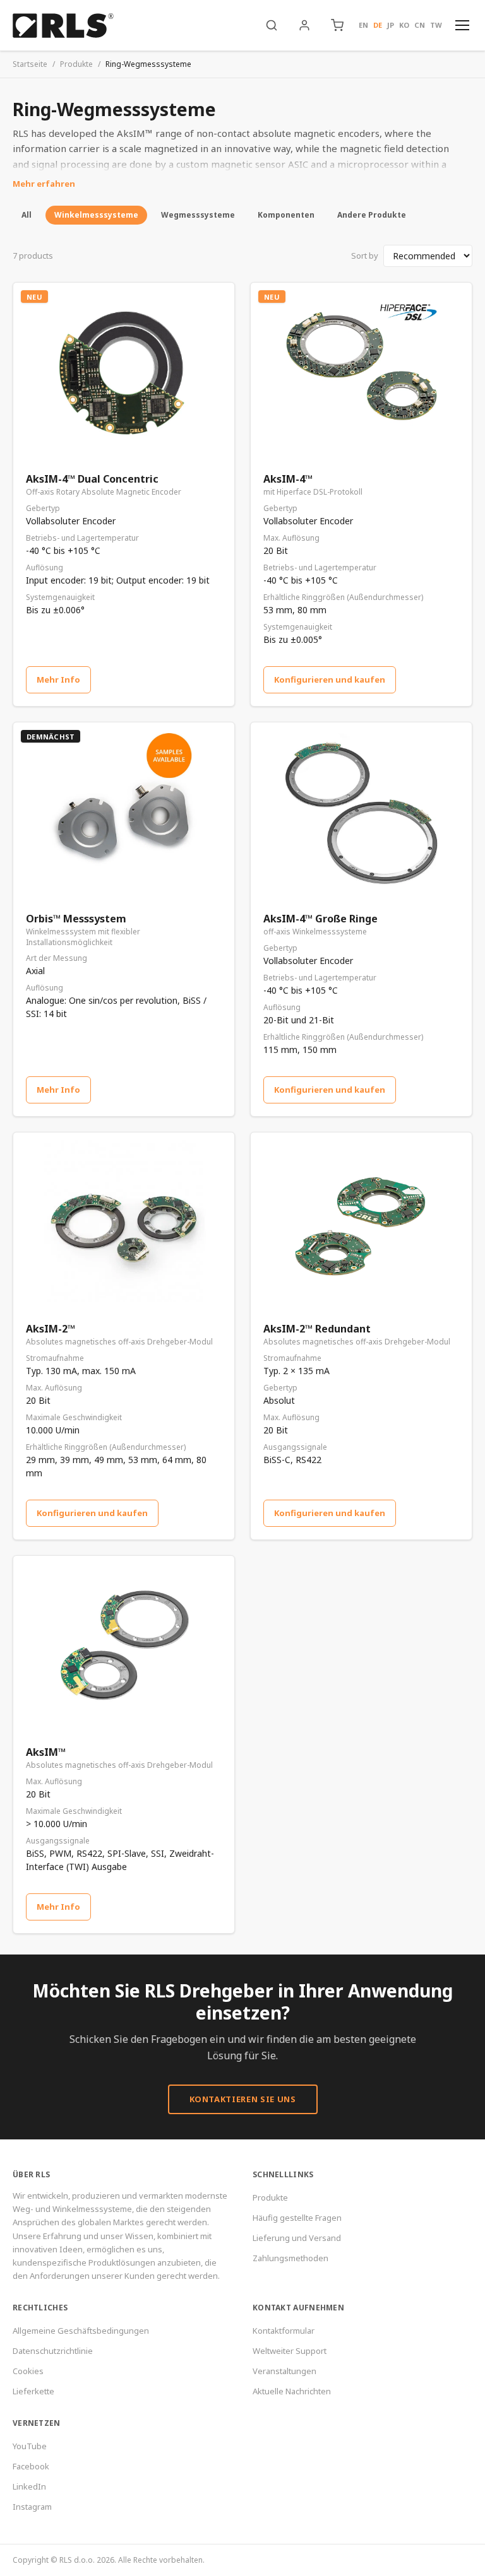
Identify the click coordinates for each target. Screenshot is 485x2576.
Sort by (365, 256)
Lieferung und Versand (297, 2238)
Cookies (28, 2371)
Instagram (32, 2507)
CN (420, 25)
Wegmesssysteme (198, 215)
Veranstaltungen (284, 2371)
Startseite (30, 64)
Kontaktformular (284, 2331)
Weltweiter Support (290, 2351)
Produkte (76, 64)
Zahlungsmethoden (290, 2258)
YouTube (30, 2446)
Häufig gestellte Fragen (297, 2218)
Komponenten (286, 215)
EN (363, 25)
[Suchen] (272, 25)
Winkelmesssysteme (96, 215)
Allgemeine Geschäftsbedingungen (81, 2331)
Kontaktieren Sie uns (243, 2099)
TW (436, 25)
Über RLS (31, 2174)
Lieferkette (33, 2391)
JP (391, 25)
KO (404, 25)
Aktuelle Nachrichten (292, 2391)
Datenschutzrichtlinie (53, 2351)
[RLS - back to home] (63, 25)
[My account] (304, 25)
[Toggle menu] (462, 25)
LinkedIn (29, 2486)
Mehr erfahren (44, 184)
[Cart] (337, 25)
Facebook (31, 2466)
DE (378, 25)
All (27, 215)
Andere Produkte (372, 215)
